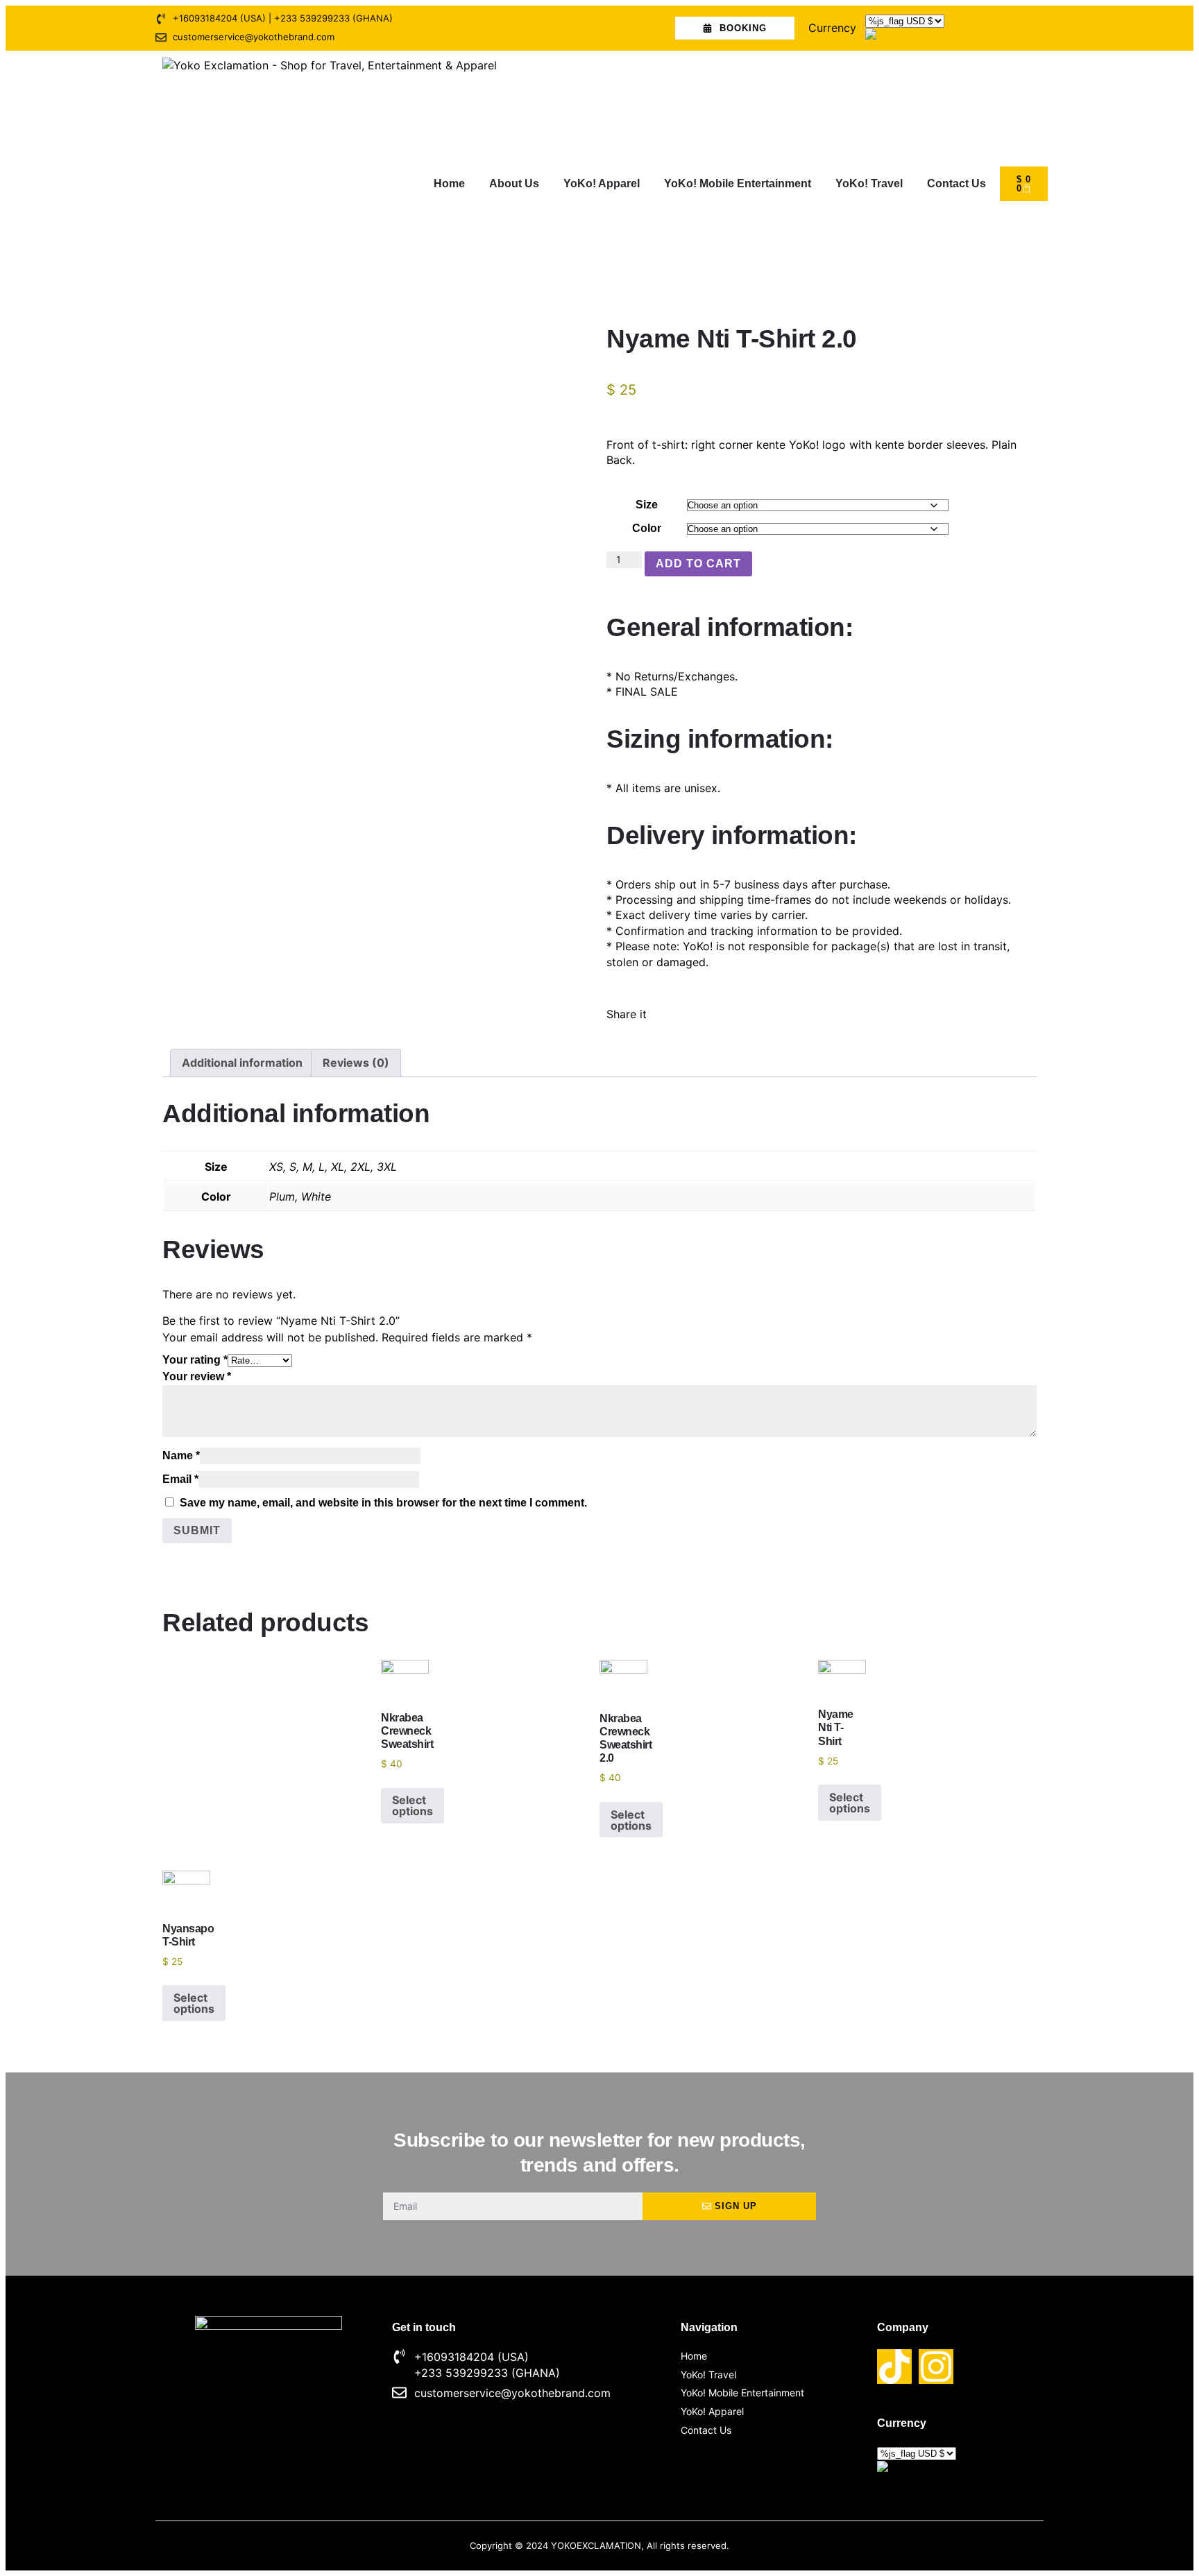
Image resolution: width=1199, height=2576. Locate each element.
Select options (413, 1805)
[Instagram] (936, 2367)
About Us (514, 183)
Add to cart (698, 564)
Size (647, 505)
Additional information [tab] (242, 1063)
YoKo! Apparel (602, 183)
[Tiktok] (894, 2367)
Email (180, 1479)
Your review (197, 1376)
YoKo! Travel (869, 183)
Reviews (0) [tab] (356, 1063)
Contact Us (956, 183)
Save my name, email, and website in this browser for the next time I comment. (383, 1503)
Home (449, 183)
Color (647, 528)
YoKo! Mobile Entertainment (738, 183)
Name (181, 1456)
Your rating (195, 1360)
